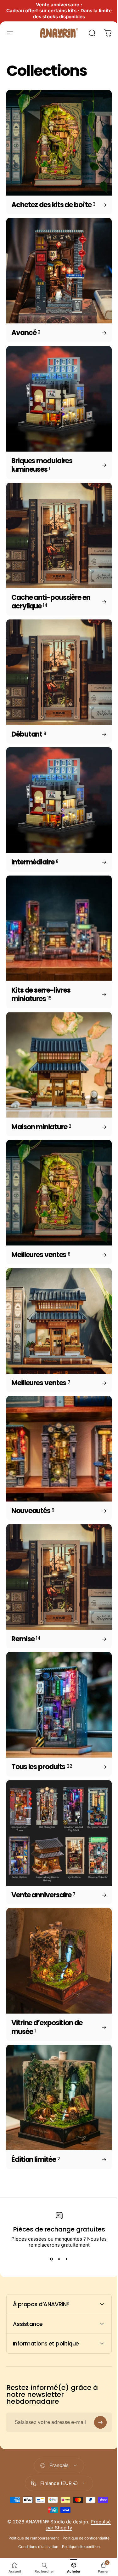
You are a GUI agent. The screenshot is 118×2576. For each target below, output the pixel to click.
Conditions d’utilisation (82, 2471)
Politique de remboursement (57, 2462)
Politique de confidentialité (35, 2471)
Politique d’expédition (57, 2479)
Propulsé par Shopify (65, 2452)
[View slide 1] (52, 2259)
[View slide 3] (67, 2259)
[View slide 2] (59, 2259)
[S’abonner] (96, 2347)
